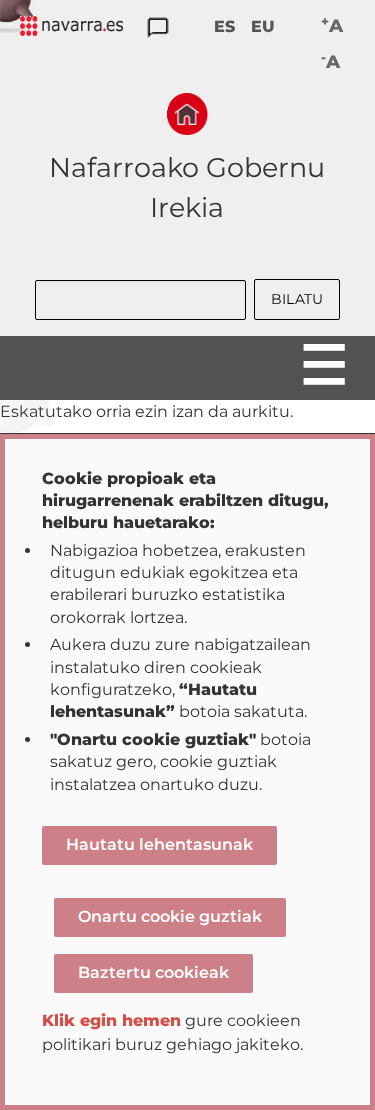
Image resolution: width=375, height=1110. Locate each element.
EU (263, 26)
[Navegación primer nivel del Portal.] (71, 27)
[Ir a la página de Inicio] (187, 114)
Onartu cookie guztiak (170, 916)
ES (224, 26)
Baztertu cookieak (153, 972)
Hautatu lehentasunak (159, 844)
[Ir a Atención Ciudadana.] (158, 28)
